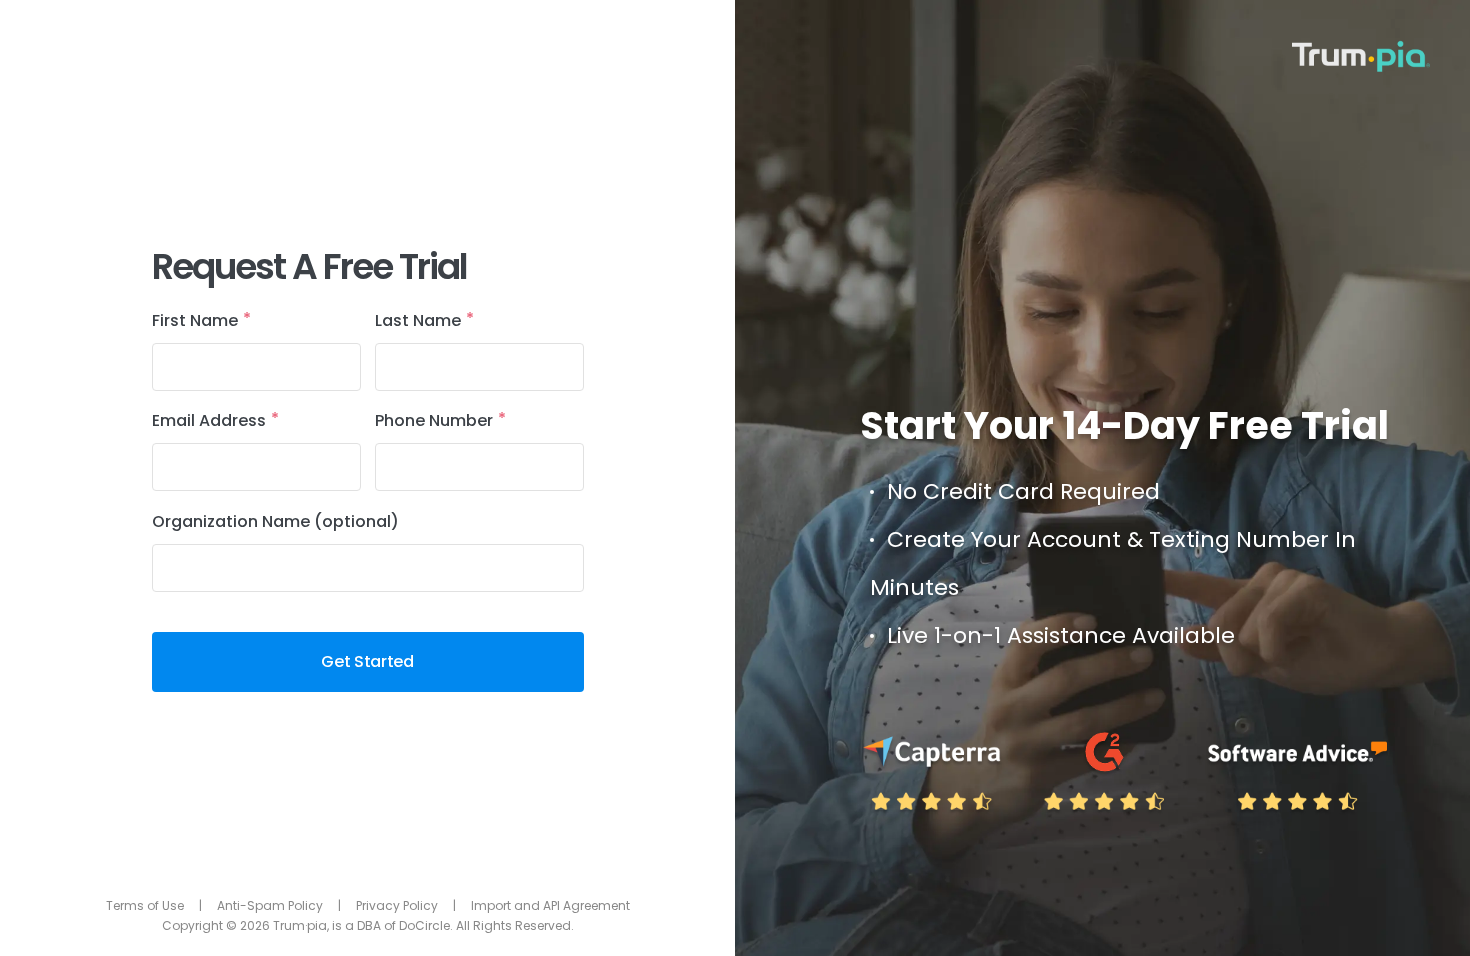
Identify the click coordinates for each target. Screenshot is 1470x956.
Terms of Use (145, 905)
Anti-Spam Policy (270, 905)
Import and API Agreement (550, 905)
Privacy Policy (397, 905)
